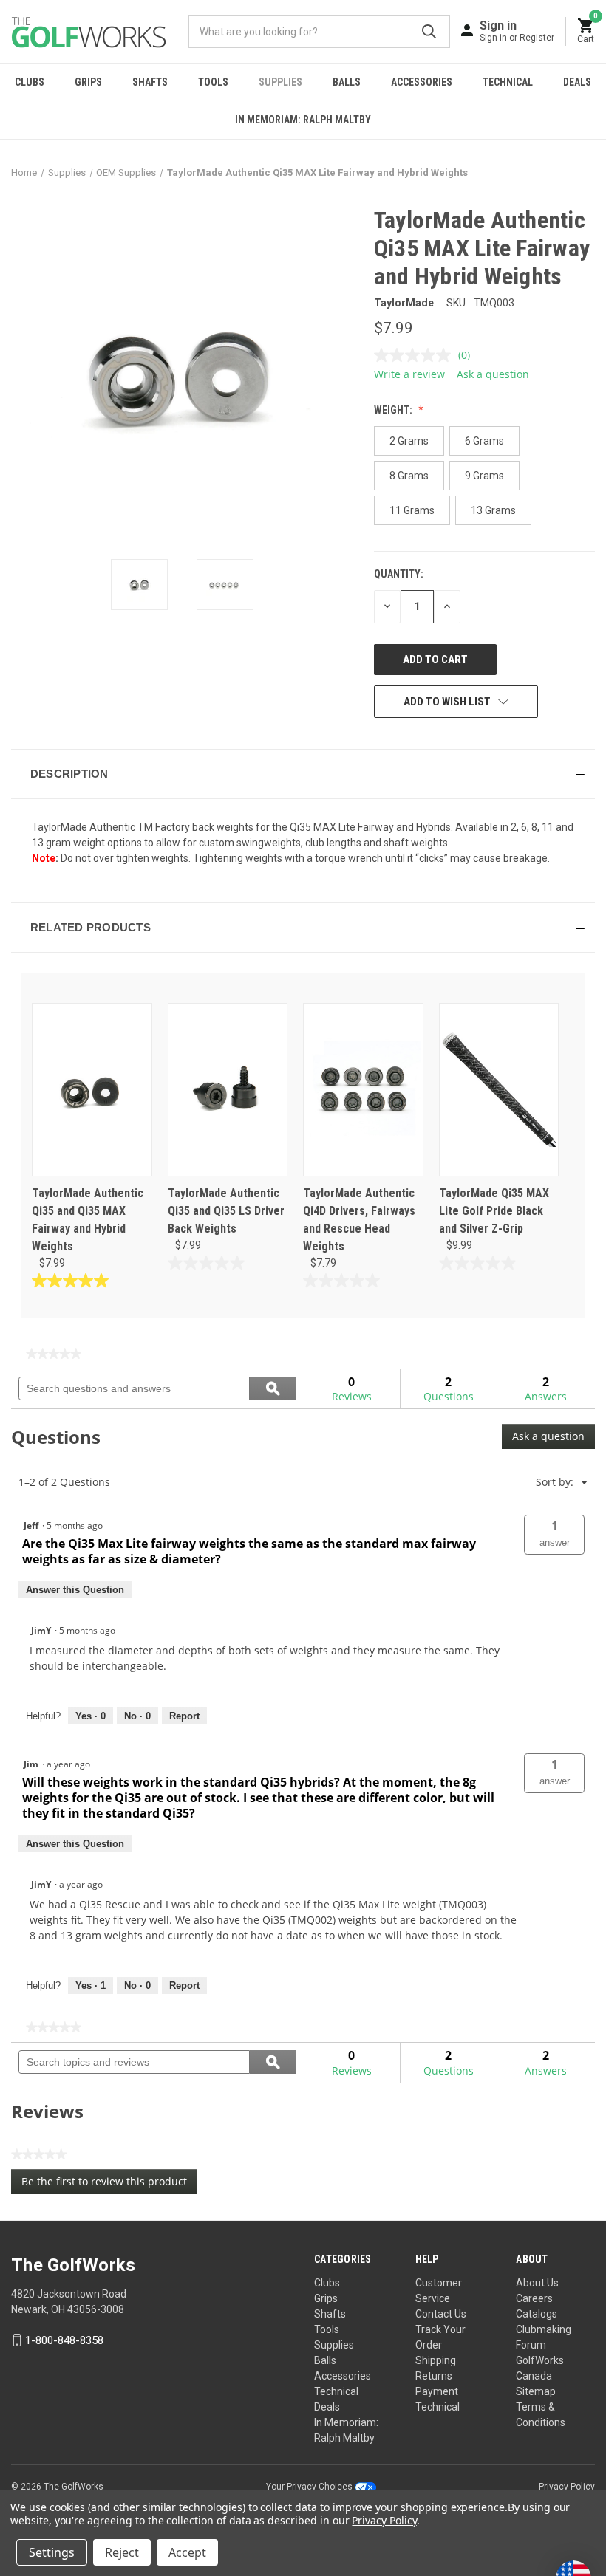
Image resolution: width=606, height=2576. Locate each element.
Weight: (394, 410)
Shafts (150, 82)
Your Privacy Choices (310, 2487)
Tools (213, 82)
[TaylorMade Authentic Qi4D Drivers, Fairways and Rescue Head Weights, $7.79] (363, 1090)
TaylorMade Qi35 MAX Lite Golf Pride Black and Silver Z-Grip (494, 1211)
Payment (437, 2391)
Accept (187, 2552)
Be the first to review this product (109, 2184)
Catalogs (537, 2314)
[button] (303, 774)
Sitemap (536, 2391)
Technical (508, 82)
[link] (54, 1354)
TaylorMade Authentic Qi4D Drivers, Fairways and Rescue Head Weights (359, 1220)
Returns (434, 2376)
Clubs (30, 82)
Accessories (422, 82)
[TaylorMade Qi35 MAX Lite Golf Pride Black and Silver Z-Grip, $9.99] (499, 1090)
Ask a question (493, 374)
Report (184, 1716)
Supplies (280, 82)
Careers (534, 2298)
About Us (537, 2283)
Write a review (409, 374)
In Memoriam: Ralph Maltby (303, 120)
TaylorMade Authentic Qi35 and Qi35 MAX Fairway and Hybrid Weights (88, 1220)
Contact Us (441, 2314)
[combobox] (319, 31)
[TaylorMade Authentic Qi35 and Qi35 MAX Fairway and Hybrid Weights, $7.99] (92, 1090)
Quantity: (399, 574)
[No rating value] (416, 355)
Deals (577, 82)
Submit (429, 31)
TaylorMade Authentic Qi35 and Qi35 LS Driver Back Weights (226, 1211)
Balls (347, 82)
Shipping (436, 2360)
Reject (122, 2552)
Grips (88, 82)
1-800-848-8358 (64, 2340)
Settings (52, 2552)
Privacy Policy (567, 2487)
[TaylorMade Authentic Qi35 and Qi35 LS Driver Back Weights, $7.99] (228, 1090)
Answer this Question (75, 1590)
